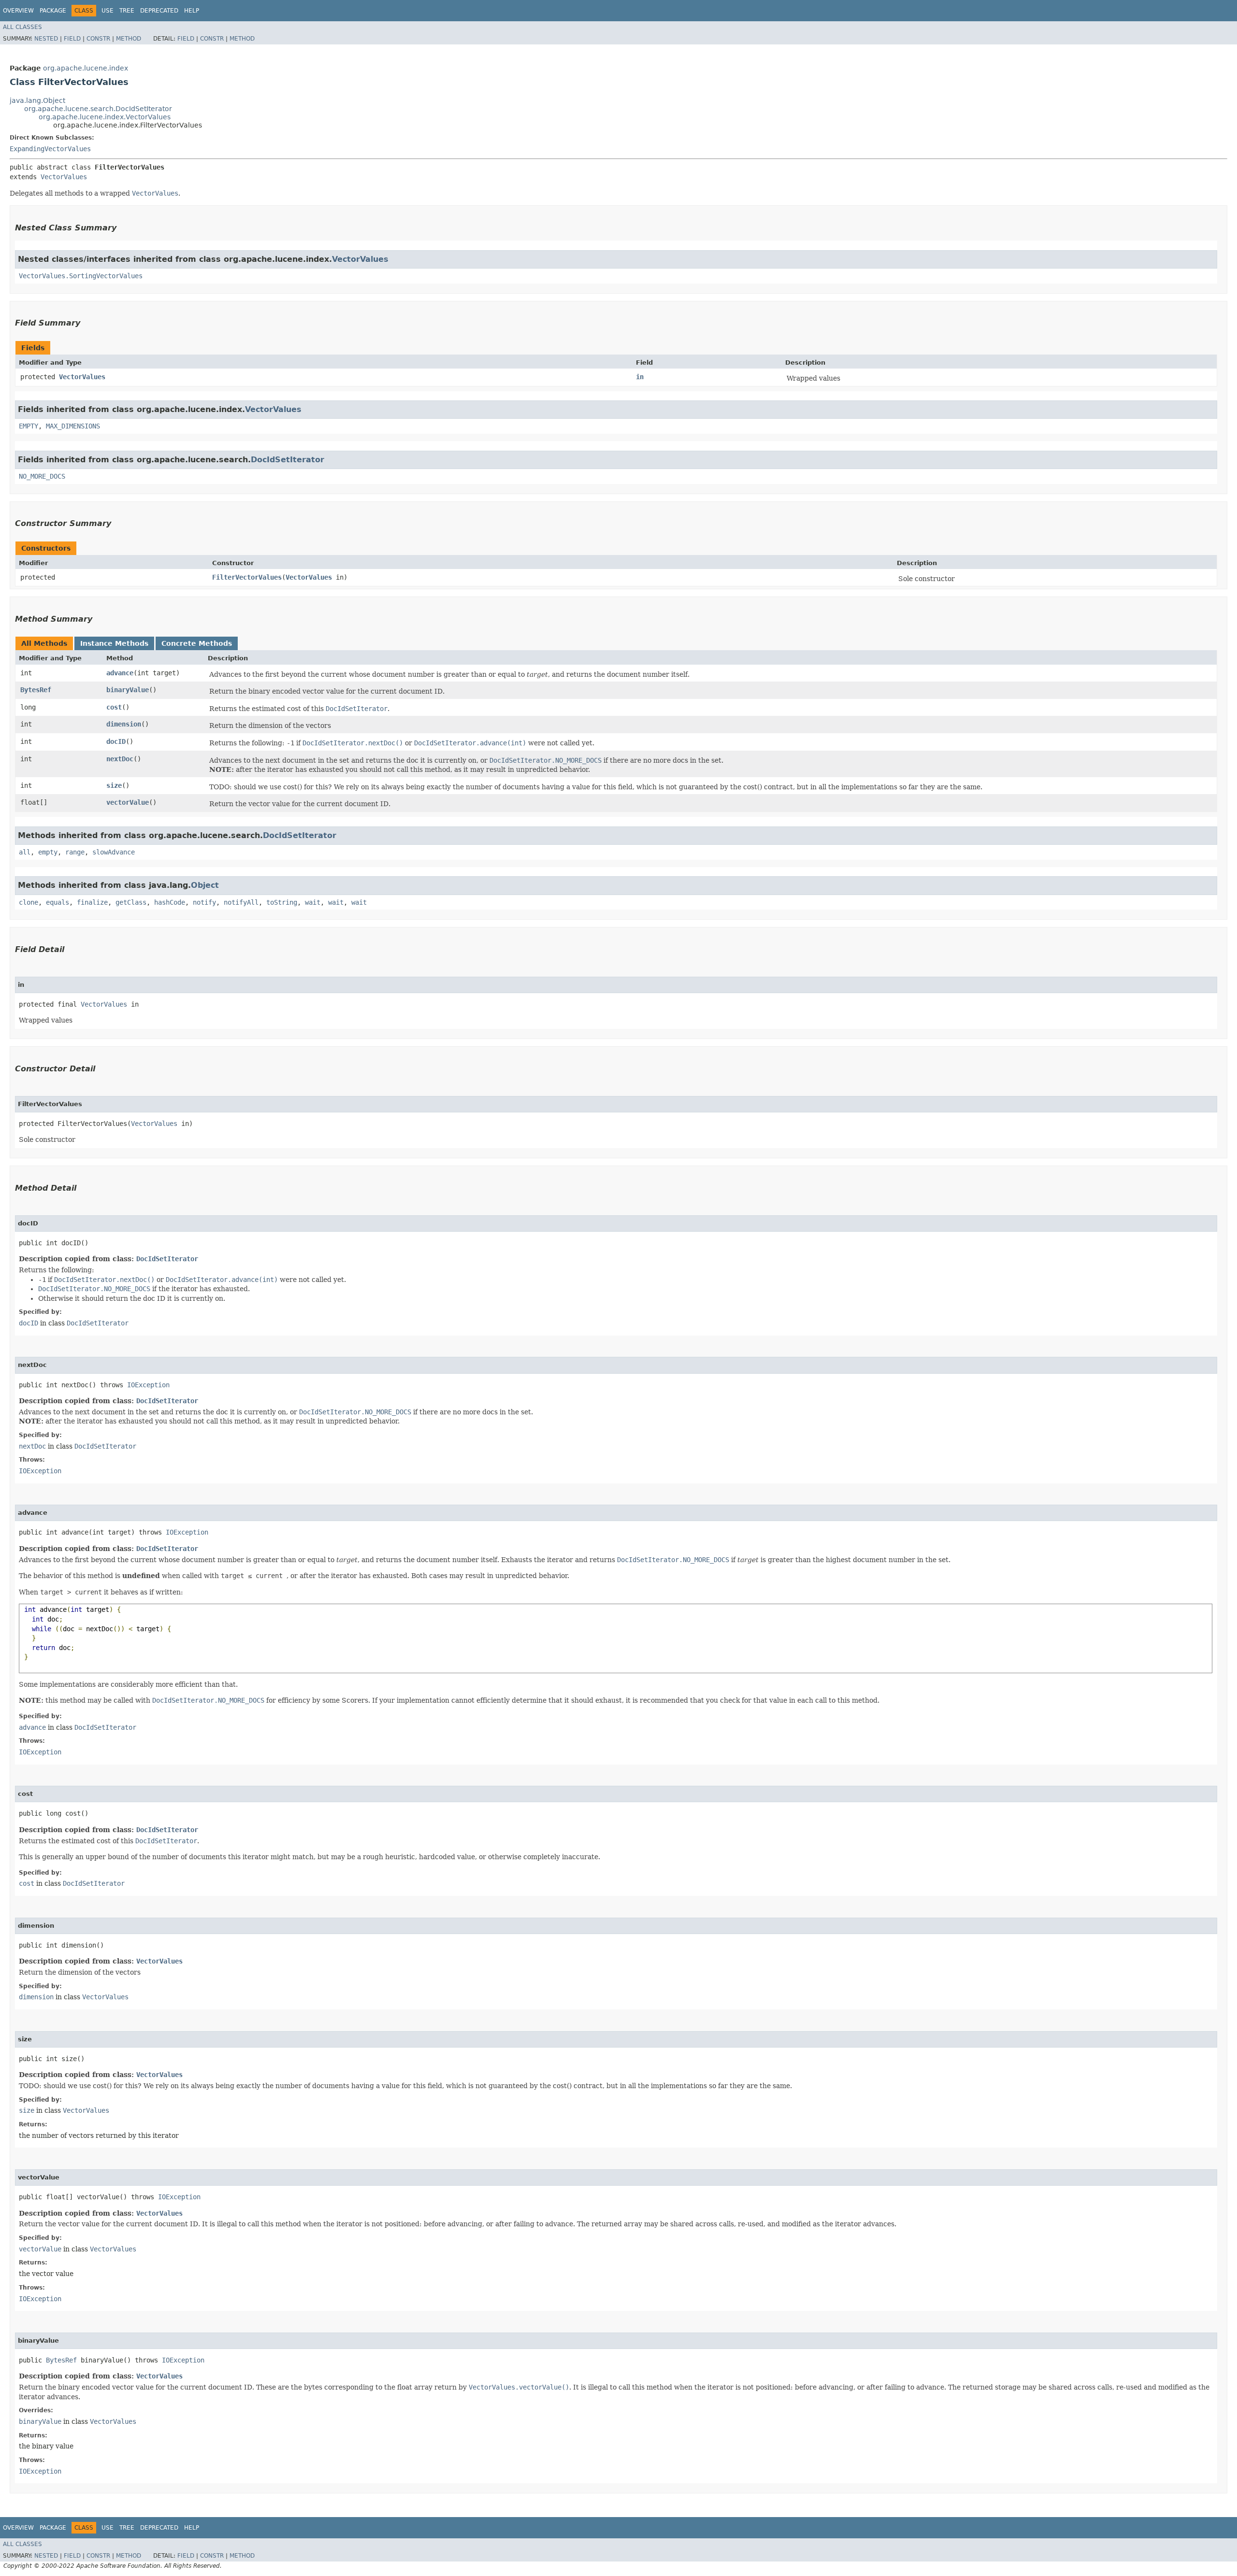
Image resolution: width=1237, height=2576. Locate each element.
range (75, 852)
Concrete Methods (197, 643)
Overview (18, 11)
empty (48, 852)
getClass (131, 902)
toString (282, 902)
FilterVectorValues (247, 577)
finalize (92, 902)
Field (72, 39)
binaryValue (128, 690)
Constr (98, 39)
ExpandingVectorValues (50, 149)
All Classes (22, 27)
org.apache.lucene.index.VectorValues (105, 117)
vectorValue (128, 802)
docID (116, 741)
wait (313, 902)
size (114, 785)
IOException (148, 1385)
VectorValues (64, 177)
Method (129, 39)
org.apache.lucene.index (86, 68)
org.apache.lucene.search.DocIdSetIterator (98, 109)
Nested (46, 39)
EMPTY (29, 426)
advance (120, 673)
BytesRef (36, 690)
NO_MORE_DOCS (42, 476)
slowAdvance (114, 852)
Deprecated (159, 11)
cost (114, 707)
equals (58, 902)
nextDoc (120, 759)
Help (192, 11)
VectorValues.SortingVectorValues (81, 276)
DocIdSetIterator (288, 460)
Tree (127, 11)
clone (29, 902)
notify (204, 902)
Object (205, 885)
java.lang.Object (37, 100)
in (640, 377)
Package (53, 11)
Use (108, 11)
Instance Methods (114, 643)
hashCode (170, 902)
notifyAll (241, 902)
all (25, 852)
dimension (124, 724)
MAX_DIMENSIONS (73, 426)
